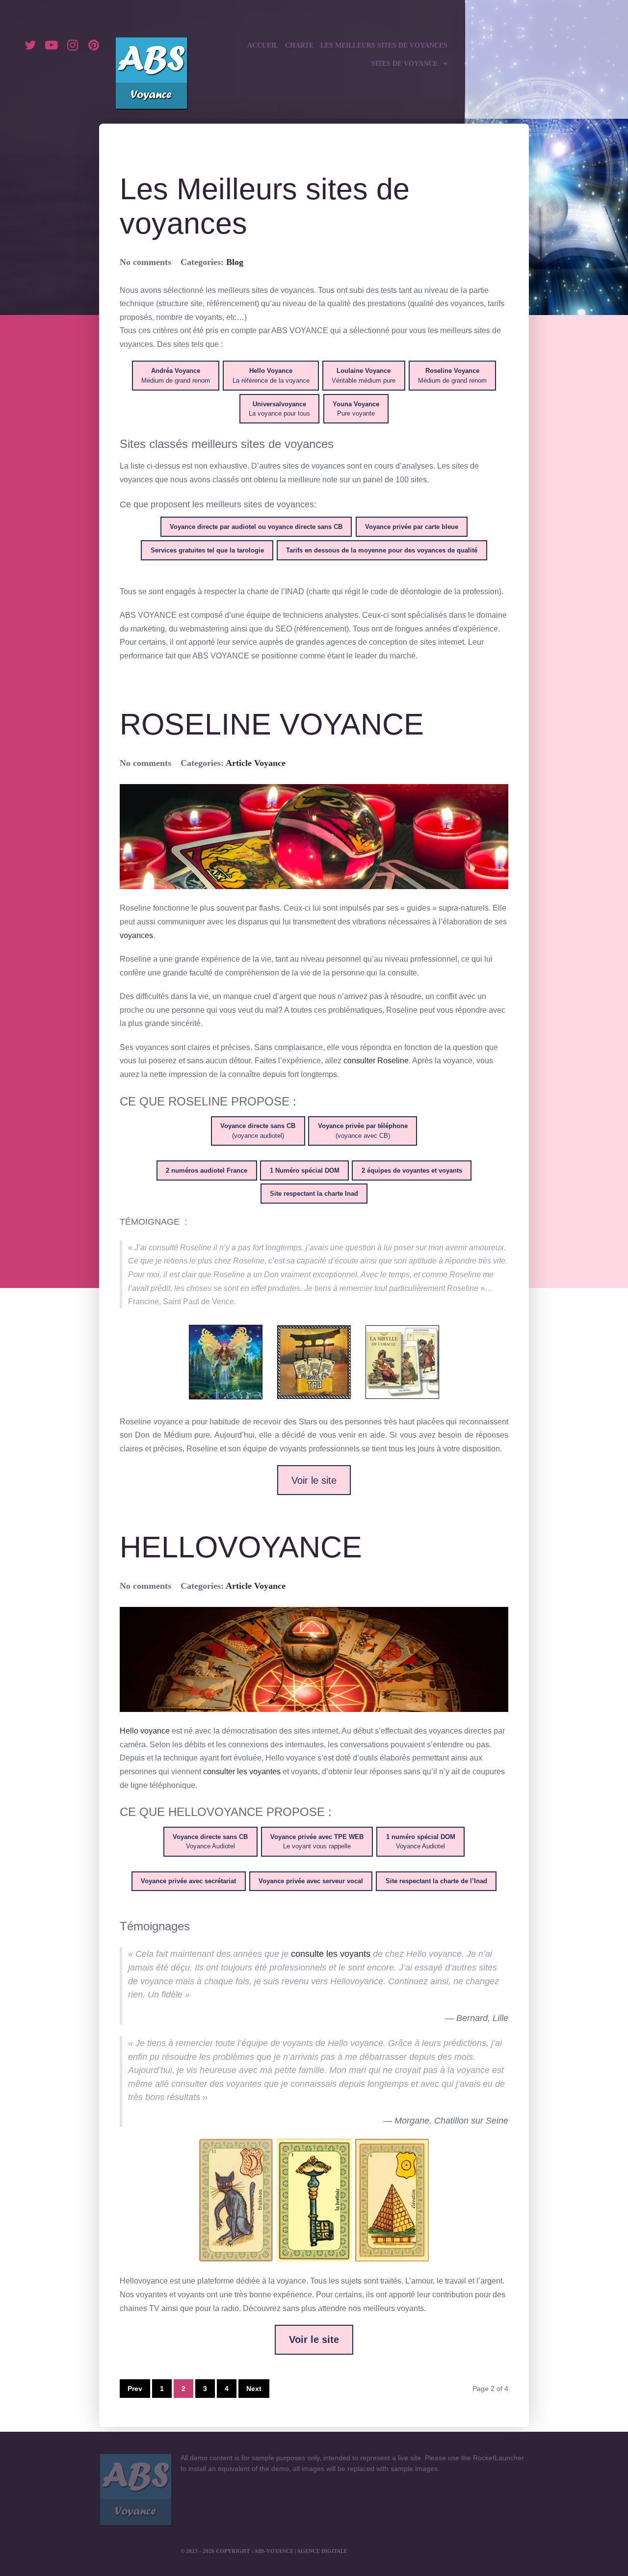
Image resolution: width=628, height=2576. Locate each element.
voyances (136, 935)
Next (254, 2389)
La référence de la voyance (271, 376)
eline (400, 1061)
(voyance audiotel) (258, 1131)
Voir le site (314, 1480)
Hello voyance (145, 1731)
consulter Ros (367, 1061)
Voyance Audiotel (210, 1842)
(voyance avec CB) (363, 1131)
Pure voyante (356, 409)
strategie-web (371, 2551)
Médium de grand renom (176, 376)
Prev (135, 2389)
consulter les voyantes (242, 1772)
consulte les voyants (331, 1954)
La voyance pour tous (279, 409)
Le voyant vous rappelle (317, 1842)
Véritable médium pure (364, 376)
